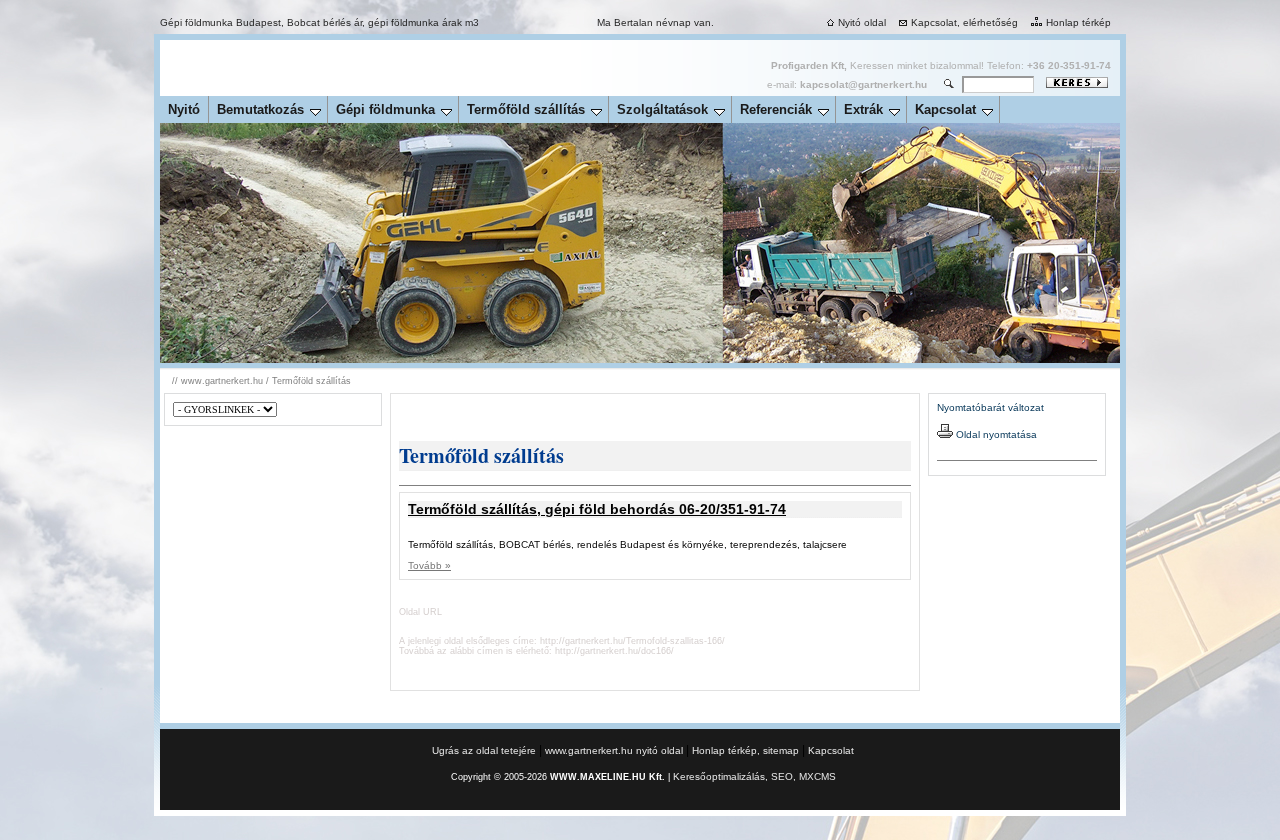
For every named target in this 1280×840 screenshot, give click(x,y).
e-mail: (847, 84)
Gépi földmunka (385, 109)
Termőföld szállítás (526, 109)
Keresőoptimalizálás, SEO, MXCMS (754, 776)
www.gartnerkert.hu (222, 381)
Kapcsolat (945, 109)
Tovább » (429, 565)
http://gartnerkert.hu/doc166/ (614, 651)
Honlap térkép (1078, 22)
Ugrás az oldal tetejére (485, 750)
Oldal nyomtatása (995, 434)
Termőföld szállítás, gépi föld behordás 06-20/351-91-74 (597, 509)
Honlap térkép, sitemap (745, 750)
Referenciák (776, 109)
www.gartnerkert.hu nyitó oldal (614, 750)
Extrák (863, 109)
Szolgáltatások (662, 109)
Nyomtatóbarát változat (990, 407)
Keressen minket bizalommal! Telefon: (941, 65)
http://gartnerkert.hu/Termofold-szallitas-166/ (632, 641)
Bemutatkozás (260, 109)
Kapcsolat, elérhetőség (964, 22)
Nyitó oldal (862, 22)
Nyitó (184, 109)
